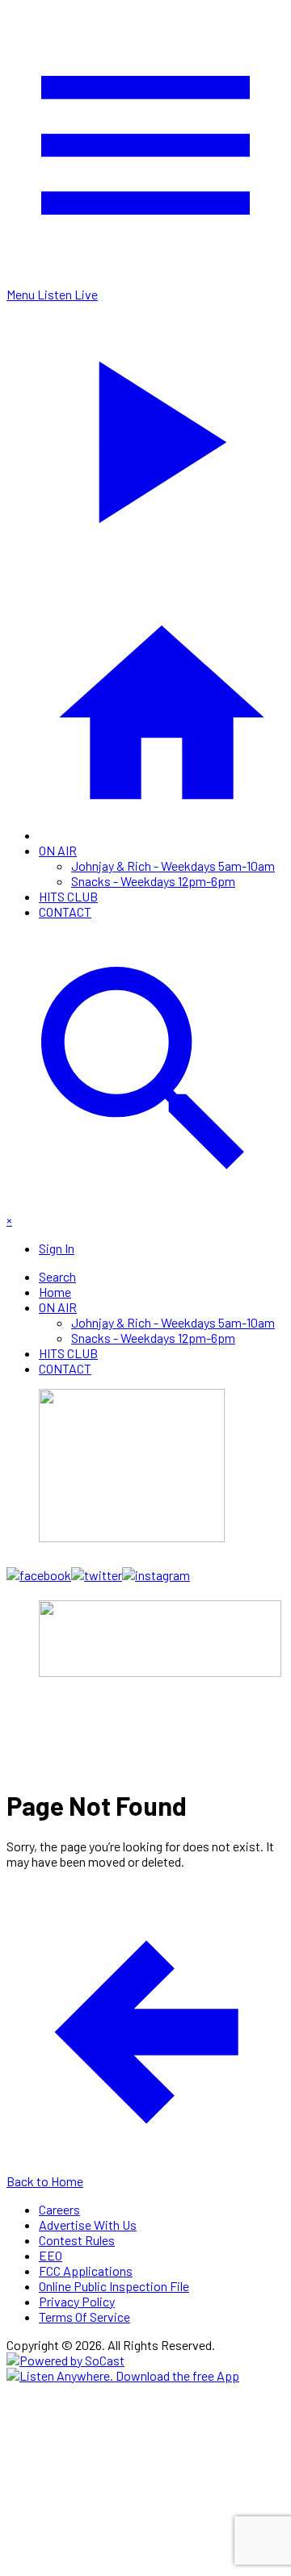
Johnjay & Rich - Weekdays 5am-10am (173, 866)
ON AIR (58, 850)
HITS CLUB (68, 896)
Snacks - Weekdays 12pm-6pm (153, 881)
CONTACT (65, 912)
